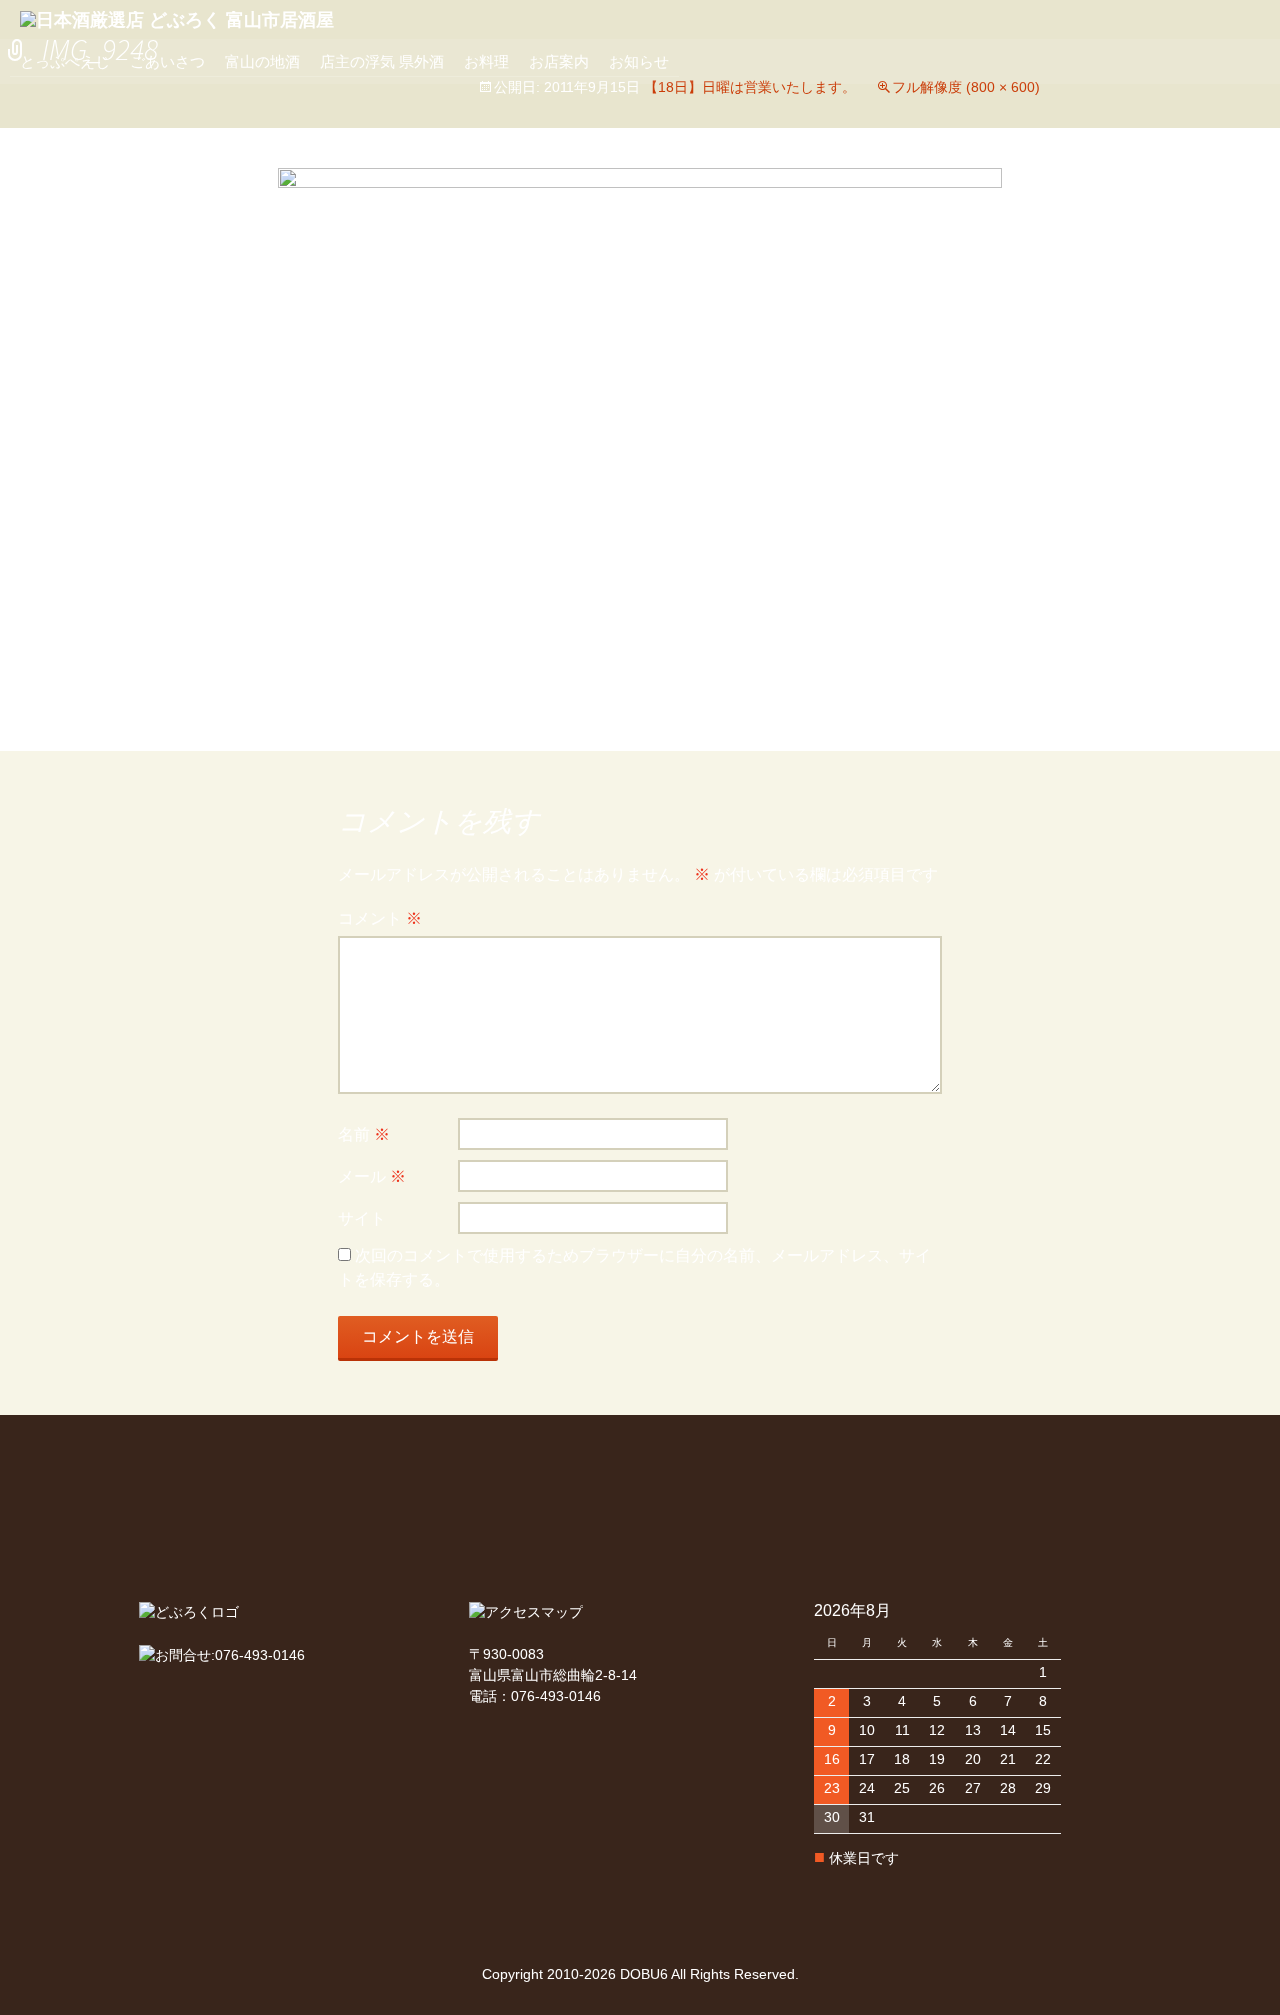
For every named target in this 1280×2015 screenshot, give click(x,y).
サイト (362, 1218)
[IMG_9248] (640, 438)
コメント (380, 918)
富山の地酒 (262, 61)
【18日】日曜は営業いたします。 (750, 87)
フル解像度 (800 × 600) (966, 87)
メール (372, 1176)
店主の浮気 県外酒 (382, 61)
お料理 (486, 61)
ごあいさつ (167, 61)
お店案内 (559, 61)
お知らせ (639, 61)
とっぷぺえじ (65, 61)
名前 (364, 1134)
